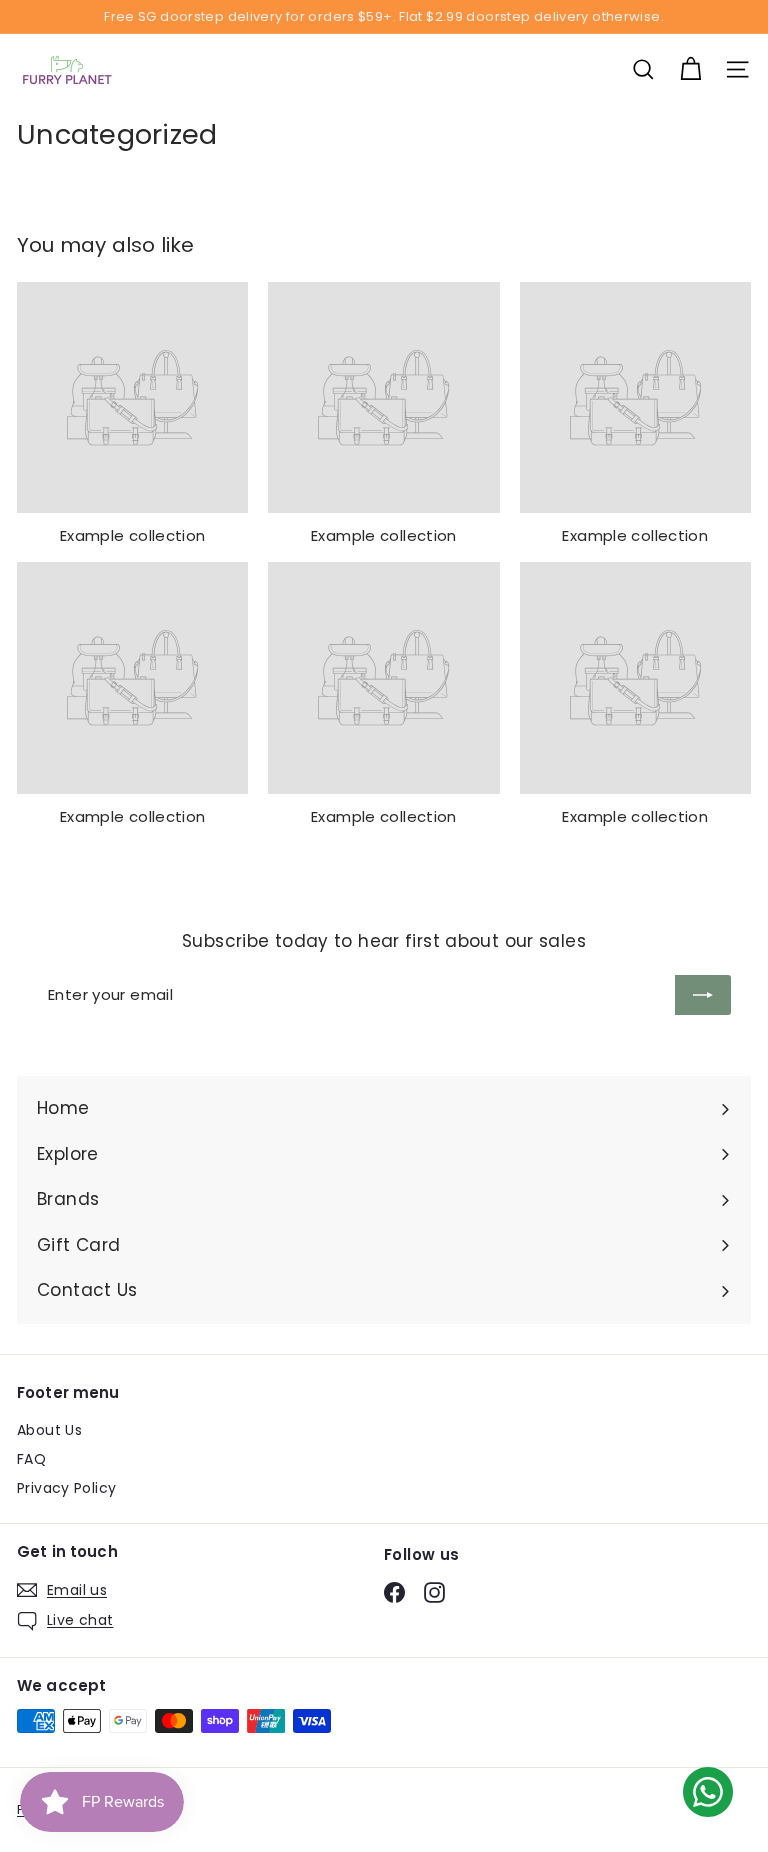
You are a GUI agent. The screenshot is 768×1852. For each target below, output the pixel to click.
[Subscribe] (703, 995)
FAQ (31, 1459)
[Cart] (690, 69)
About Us (49, 1430)
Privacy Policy (66, 1488)
